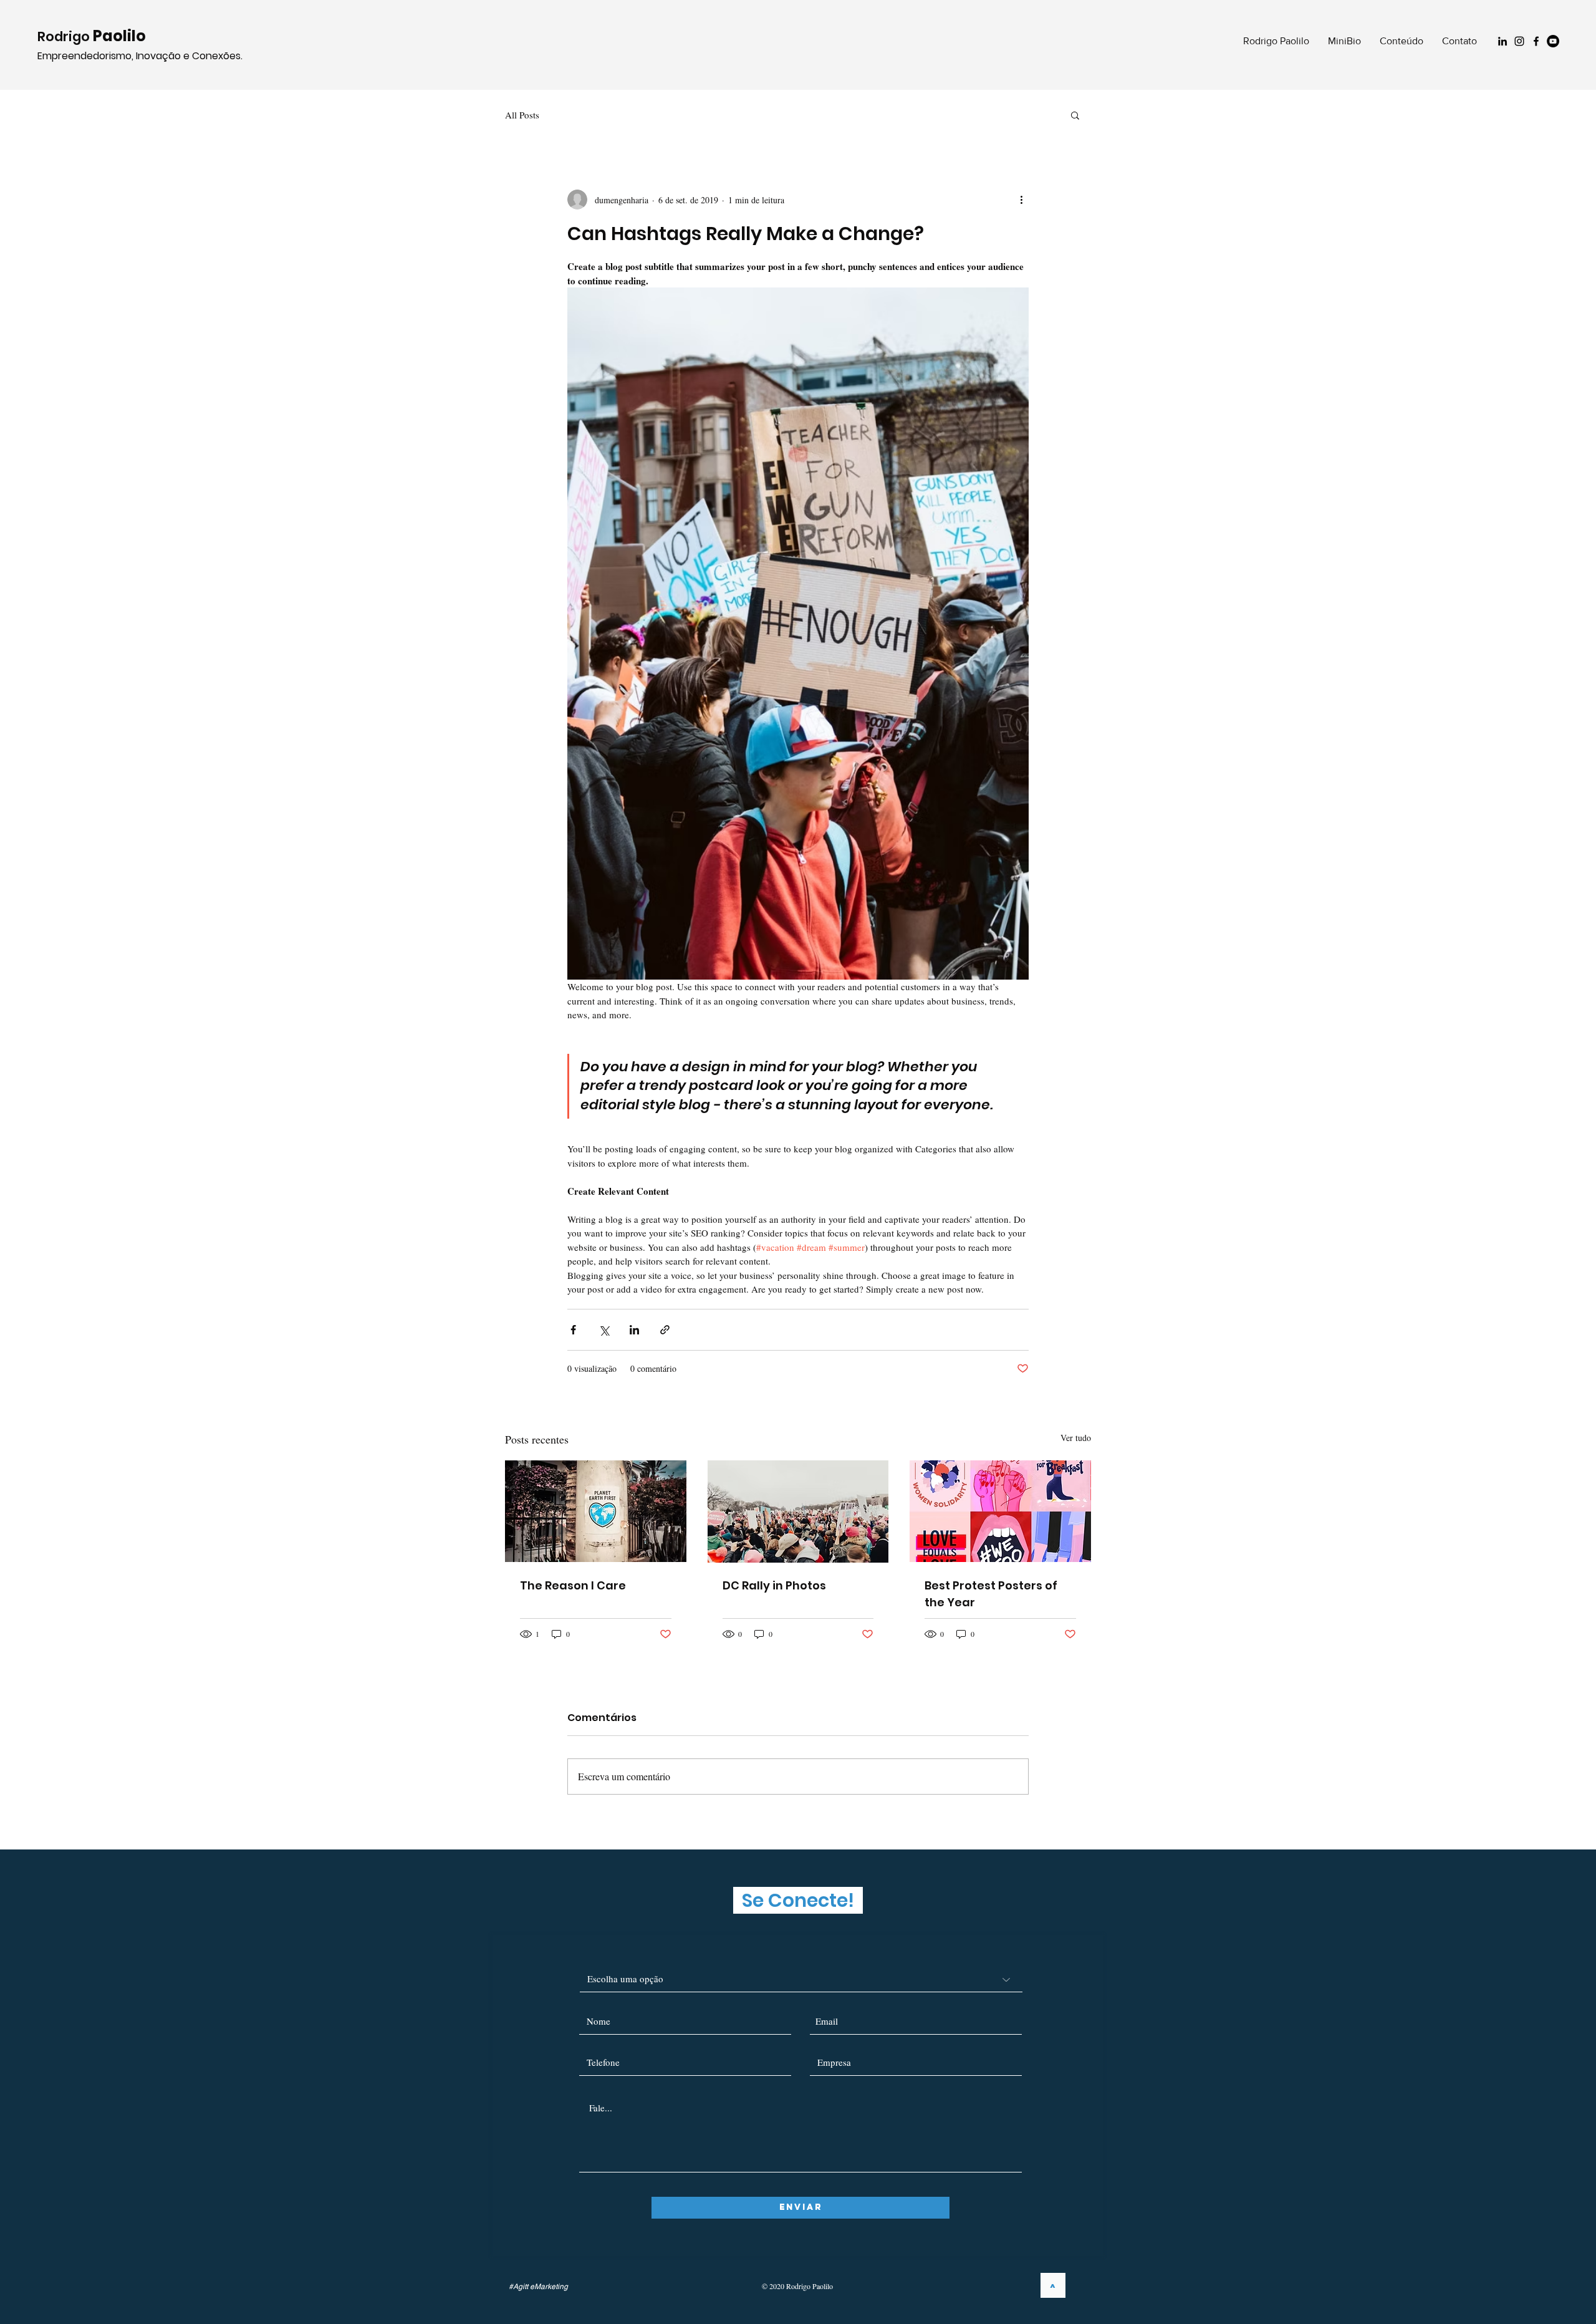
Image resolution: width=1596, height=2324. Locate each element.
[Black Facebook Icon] (1536, 41)
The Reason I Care (573, 1585)
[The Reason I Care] (596, 1511)
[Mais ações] (1021, 200)
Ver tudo (1076, 1438)
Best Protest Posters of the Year (991, 1594)
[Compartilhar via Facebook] (573, 1330)
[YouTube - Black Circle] (1553, 41)
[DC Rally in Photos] (798, 1512)
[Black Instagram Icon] (1519, 41)
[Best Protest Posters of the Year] (1000, 1511)
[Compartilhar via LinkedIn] (634, 1330)
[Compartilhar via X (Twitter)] (604, 1330)
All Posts (522, 115)
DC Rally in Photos (774, 1585)
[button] (1075, 115)
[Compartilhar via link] (665, 1330)
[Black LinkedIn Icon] (1502, 41)
